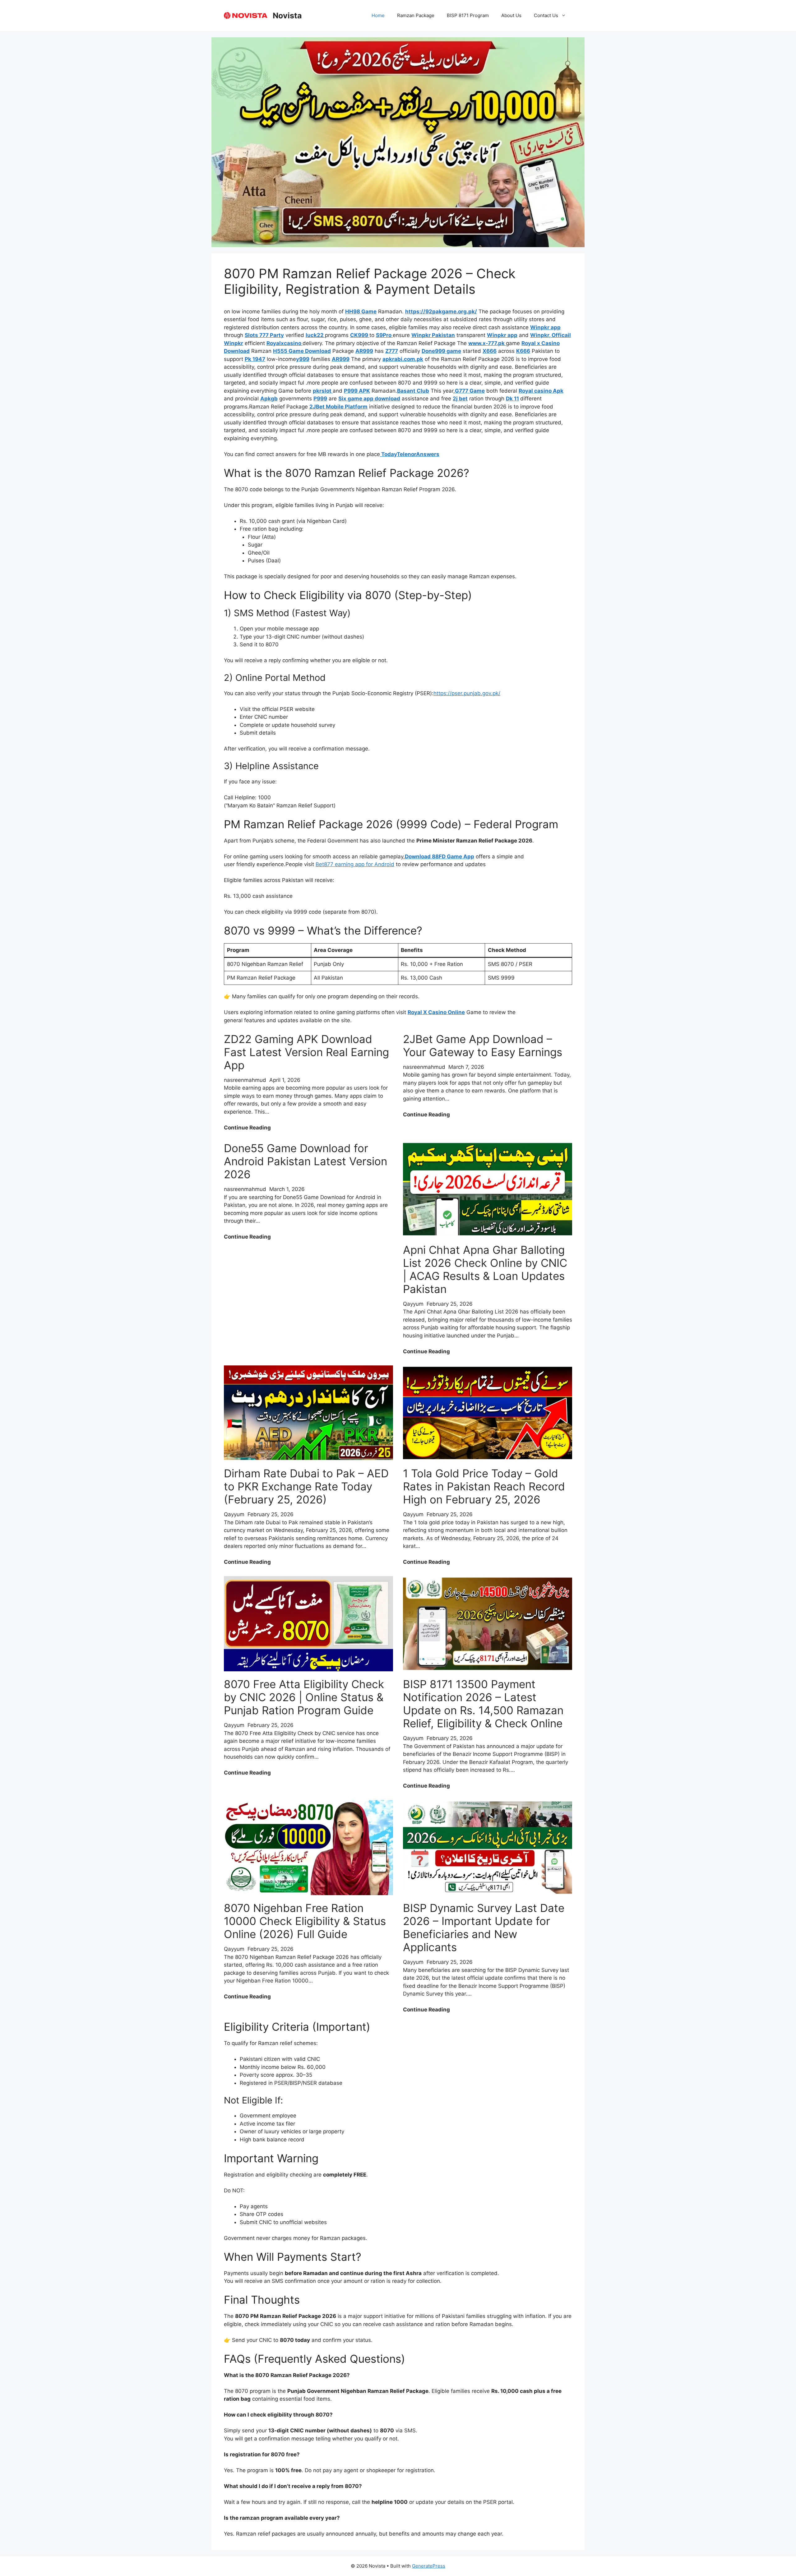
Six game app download (369, 399)
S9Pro (384, 335)
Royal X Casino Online (436, 1012)
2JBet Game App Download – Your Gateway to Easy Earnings (483, 1046)
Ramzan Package (416, 15)
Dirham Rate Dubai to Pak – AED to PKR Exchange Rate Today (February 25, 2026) (306, 1486)
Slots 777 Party (264, 335)
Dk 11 (512, 399)
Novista (287, 16)
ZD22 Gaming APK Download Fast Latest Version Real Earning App (306, 1052)
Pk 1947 (255, 359)
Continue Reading (247, 1128)
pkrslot (323, 391)
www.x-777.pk (487, 343)
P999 (320, 399)
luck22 (315, 335)
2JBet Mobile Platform (338, 407)
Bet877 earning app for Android (355, 864)
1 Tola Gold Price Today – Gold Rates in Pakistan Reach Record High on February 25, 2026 (484, 1486)
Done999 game (441, 351)
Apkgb (269, 399)
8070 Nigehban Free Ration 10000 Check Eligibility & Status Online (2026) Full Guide (305, 1921)
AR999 (364, 351)
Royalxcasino (285, 343)
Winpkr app (545, 327)
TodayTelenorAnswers (410, 454)
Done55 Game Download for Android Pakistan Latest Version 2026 (305, 1161)
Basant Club (413, 391)
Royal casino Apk (541, 391)
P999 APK (357, 391)
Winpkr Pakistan (433, 335)
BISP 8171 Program (468, 15)
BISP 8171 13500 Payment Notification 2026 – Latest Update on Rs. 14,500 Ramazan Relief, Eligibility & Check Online (483, 1704)
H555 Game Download (302, 351)
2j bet (460, 399)
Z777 (392, 351)
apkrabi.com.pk (403, 359)
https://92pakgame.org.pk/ (441, 312)
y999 (303, 359)
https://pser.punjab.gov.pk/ (467, 693)
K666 (523, 351)
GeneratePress (429, 2566)
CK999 (360, 335)
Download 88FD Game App (440, 856)
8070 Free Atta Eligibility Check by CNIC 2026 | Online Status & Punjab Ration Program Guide (304, 1697)
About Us (511, 15)
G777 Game (470, 391)
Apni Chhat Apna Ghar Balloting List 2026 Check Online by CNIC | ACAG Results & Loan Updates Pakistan (485, 1269)
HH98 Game (361, 312)
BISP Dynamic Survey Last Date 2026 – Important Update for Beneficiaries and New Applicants (484, 1927)
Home (378, 15)
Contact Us (546, 15)
